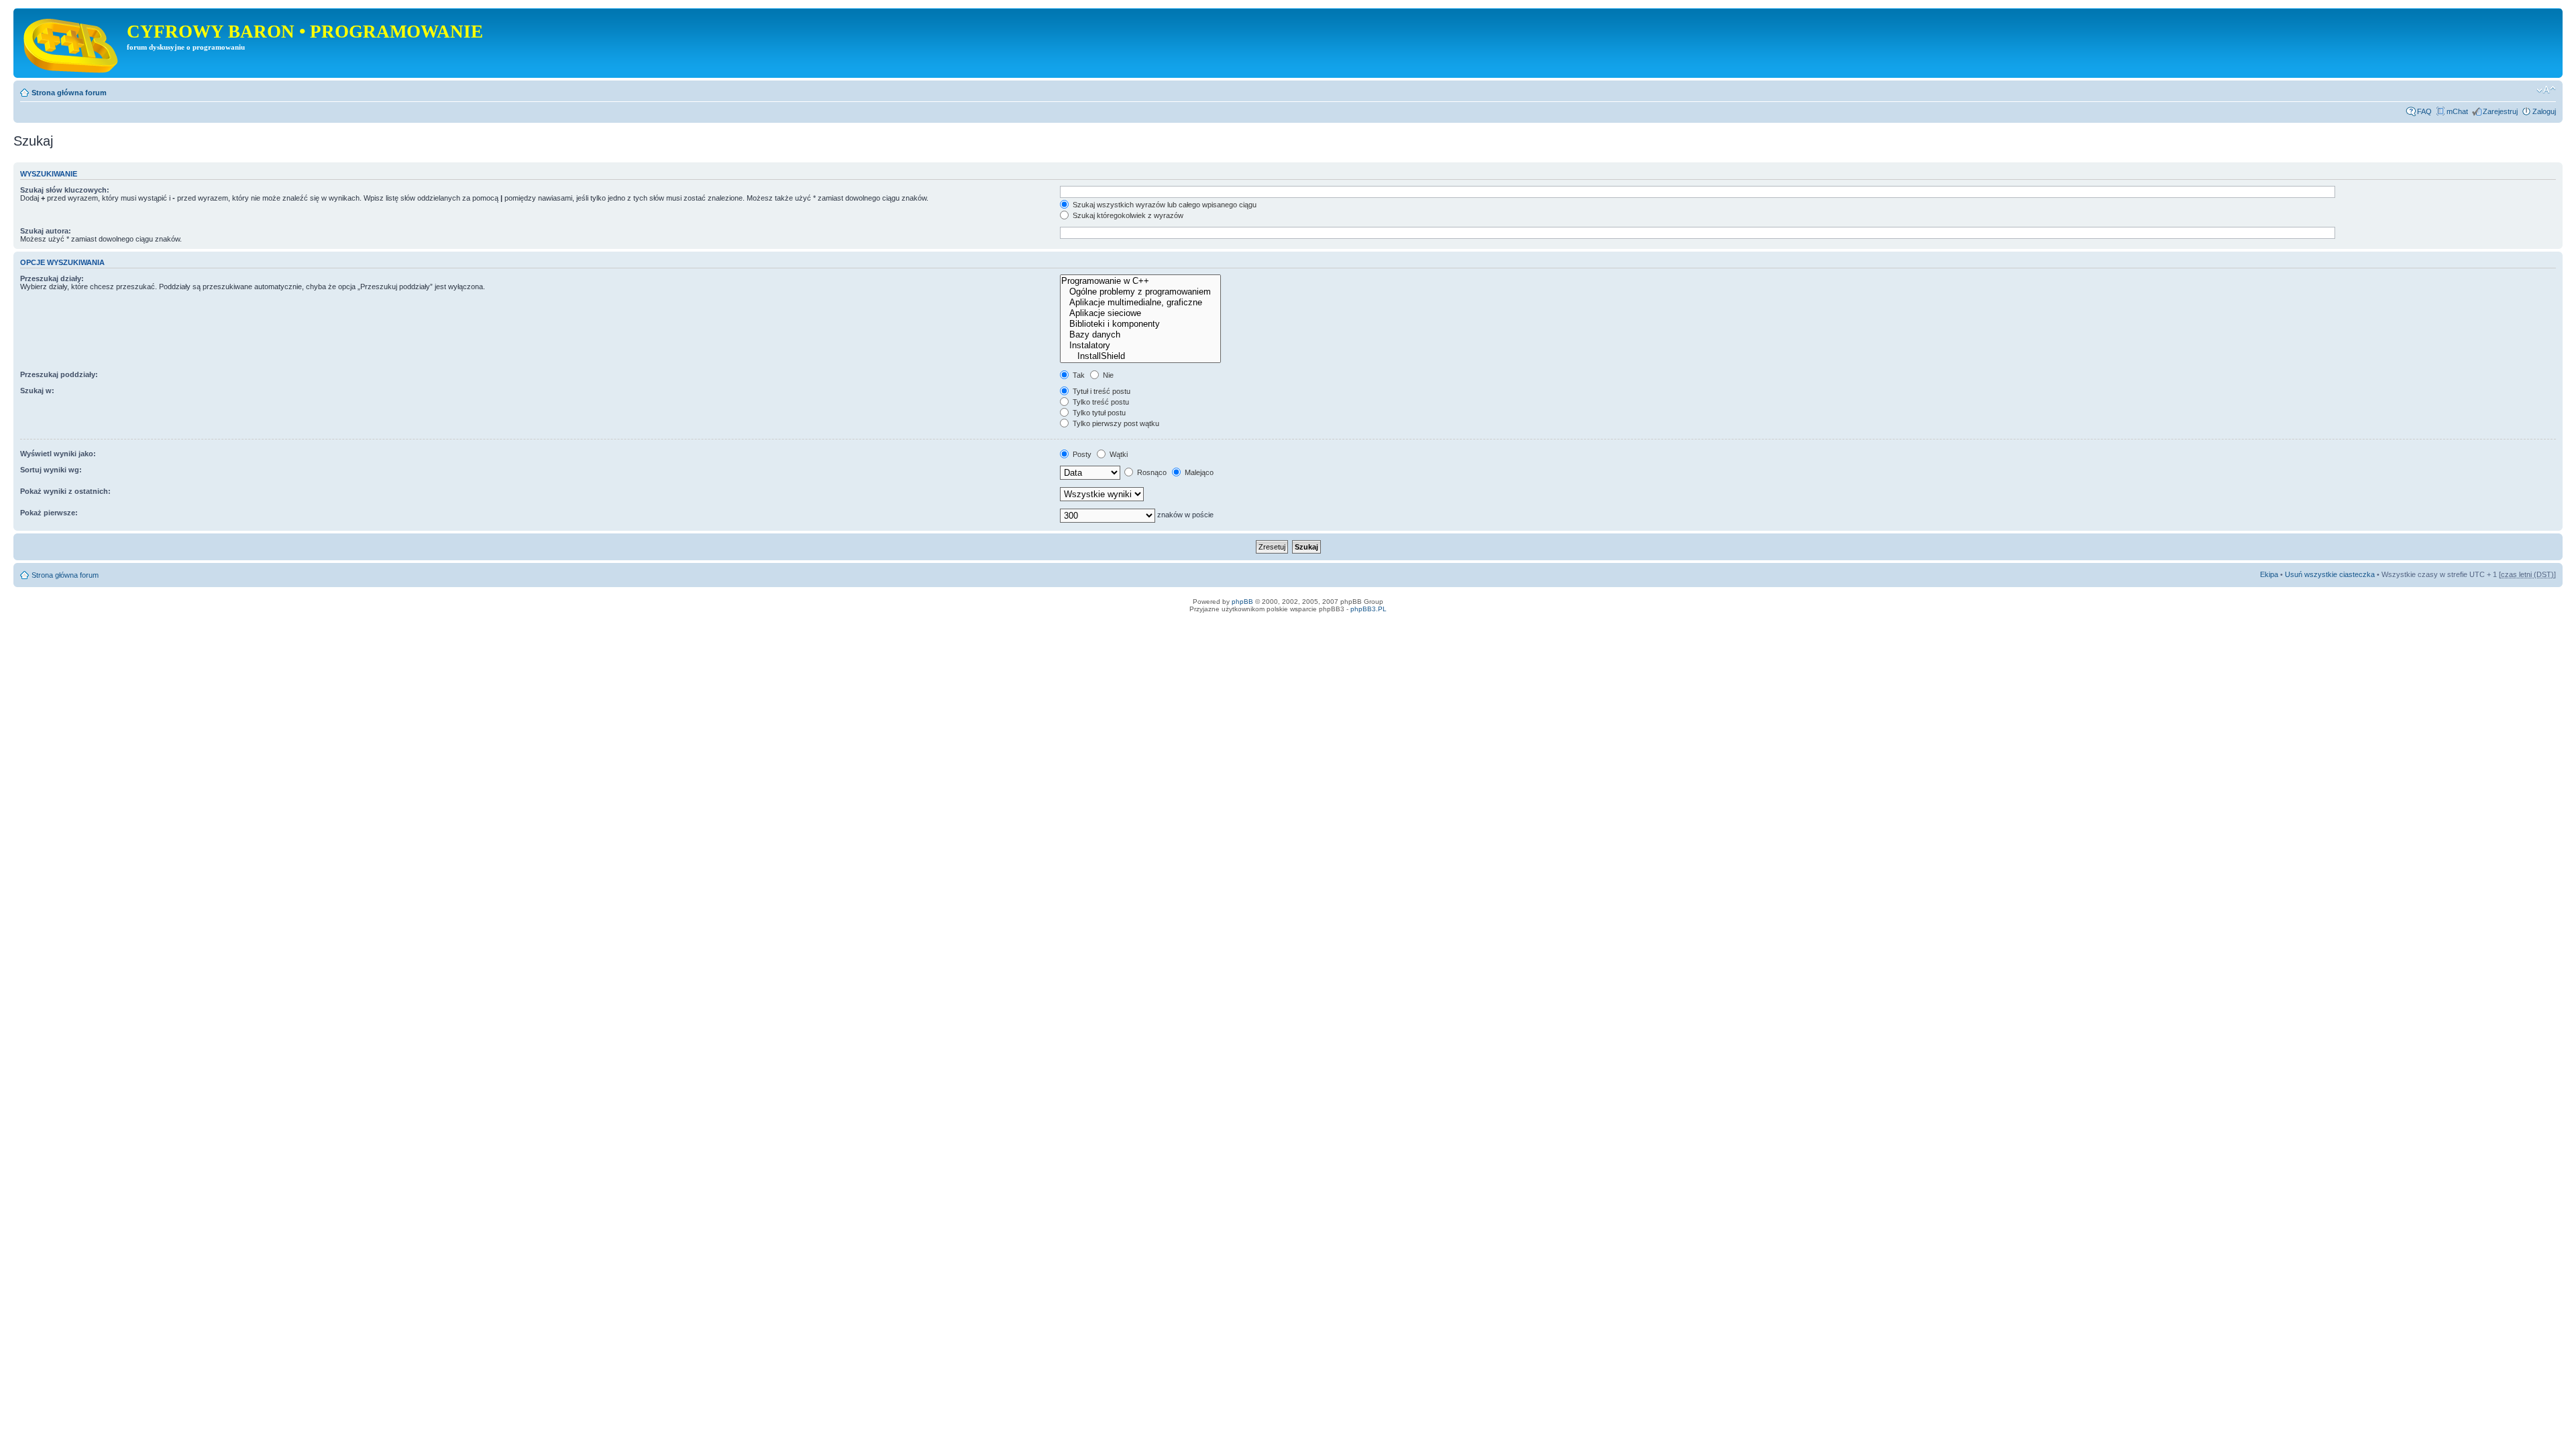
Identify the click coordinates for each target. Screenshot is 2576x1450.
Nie (1107, 375)
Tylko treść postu (1100, 402)
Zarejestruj (2500, 111)
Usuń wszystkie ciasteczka (2330, 574)
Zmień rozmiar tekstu (2546, 90)
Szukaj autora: (46, 231)
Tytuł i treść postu (1101, 391)
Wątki (1118, 454)
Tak (1078, 375)
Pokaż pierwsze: (49, 513)
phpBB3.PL (1368, 609)
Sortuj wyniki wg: (51, 470)
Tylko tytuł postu (1098, 413)
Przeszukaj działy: (52, 278)
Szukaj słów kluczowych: (65, 190)
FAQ (2424, 111)
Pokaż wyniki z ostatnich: (65, 491)
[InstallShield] (1140, 356)
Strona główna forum (69, 93)
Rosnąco (1151, 472)
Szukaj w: (37, 391)
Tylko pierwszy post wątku (1115, 423)
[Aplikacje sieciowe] (1140, 313)
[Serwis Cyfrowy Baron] (72, 43)
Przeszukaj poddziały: (59, 374)
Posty (1081, 454)
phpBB (1242, 602)
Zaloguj (2544, 111)
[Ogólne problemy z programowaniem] (1140, 292)
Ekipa (2269, 574)
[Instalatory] (1140, 346)
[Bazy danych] (1140, 335)
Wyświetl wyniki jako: (58, 454)
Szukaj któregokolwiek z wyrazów (1127, 215)
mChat (2457, 111)
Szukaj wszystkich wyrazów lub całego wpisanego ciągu (1164, 205)
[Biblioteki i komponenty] (1140, 324)
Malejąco (1198, 472)
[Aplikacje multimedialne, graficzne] (1140, 303)
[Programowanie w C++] (1140, 281)
